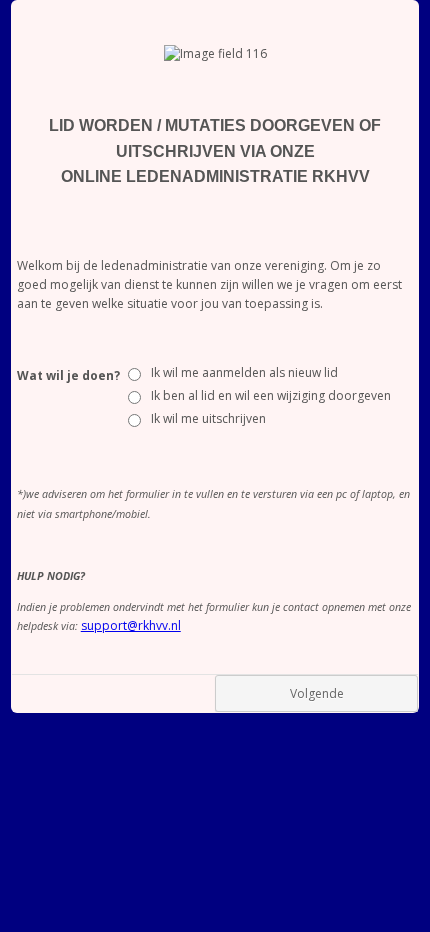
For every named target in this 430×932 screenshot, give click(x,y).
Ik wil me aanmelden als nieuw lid (244, 372)
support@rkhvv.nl (131, 625)
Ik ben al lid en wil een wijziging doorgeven (271, 395)
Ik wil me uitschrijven (208, 418)
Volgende (317, 693)
